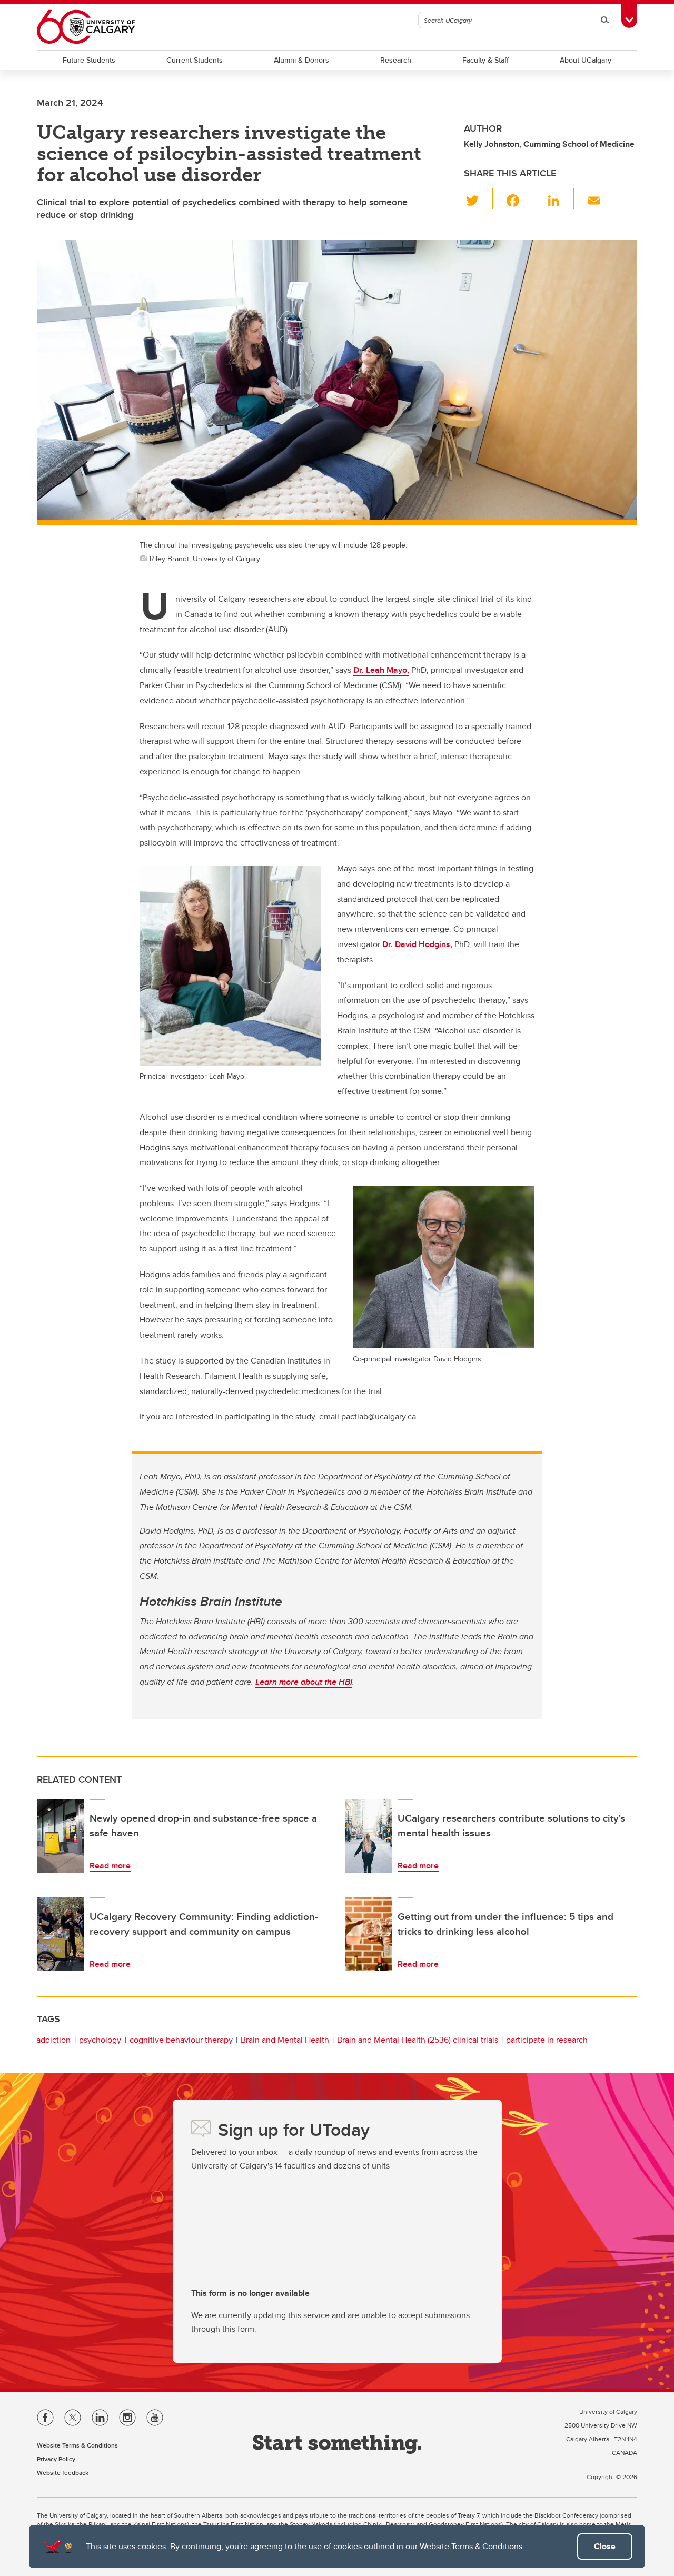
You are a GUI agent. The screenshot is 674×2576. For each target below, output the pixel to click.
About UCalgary (586, 60)
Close (605, 2546)
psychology (100, 2040)
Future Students (89, 60)
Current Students (195, 60)
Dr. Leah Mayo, (381, 670)
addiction (53, 2040)
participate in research (547, 2040)
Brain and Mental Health (285, 2040)
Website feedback (63, 2473)
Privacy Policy (56, 2459)
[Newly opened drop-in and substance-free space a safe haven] (61, 1836)
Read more (110, 1866)
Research (396, 60)
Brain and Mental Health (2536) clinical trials (418, 2040)
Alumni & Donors (301, 60)
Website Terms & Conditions (471, 2546)
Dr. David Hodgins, (417, 944)
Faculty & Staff (485, 60)
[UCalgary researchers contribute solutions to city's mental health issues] (369, 1836)
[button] (478, 198)
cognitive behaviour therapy (181, 2040)
